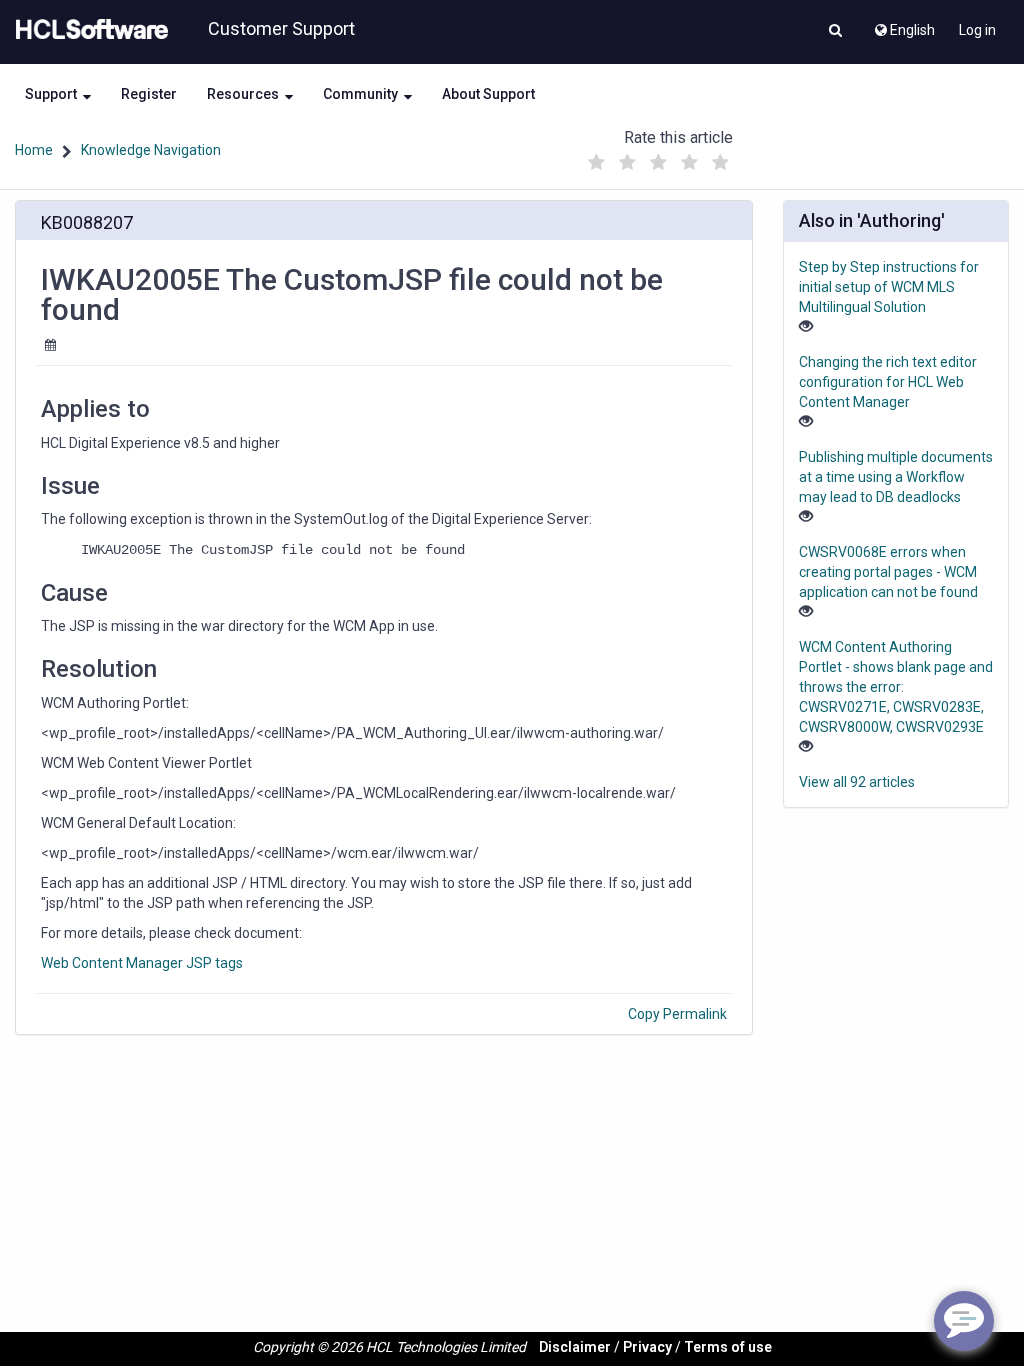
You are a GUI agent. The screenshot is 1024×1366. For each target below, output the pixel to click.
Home (34, 150)
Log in (977, 30)
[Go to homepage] (88, 30)
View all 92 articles (857, 782)
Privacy (647, 1347)
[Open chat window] (964, 1321)
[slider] (659, 157)
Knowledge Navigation (151, 150)
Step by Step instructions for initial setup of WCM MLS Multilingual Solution (889, 287)
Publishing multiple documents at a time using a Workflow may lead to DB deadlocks (896, 477)
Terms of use (728, 1347)
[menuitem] (903, 25)
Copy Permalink (677, 1014)
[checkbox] (597, 163)
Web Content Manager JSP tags (142, 963)
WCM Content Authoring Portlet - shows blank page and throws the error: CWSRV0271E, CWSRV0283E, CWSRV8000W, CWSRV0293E (896, 687)
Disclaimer (575, 1347)
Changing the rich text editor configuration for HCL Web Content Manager (888, 382)
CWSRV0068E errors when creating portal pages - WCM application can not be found (888, 572)
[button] (835, 32)
